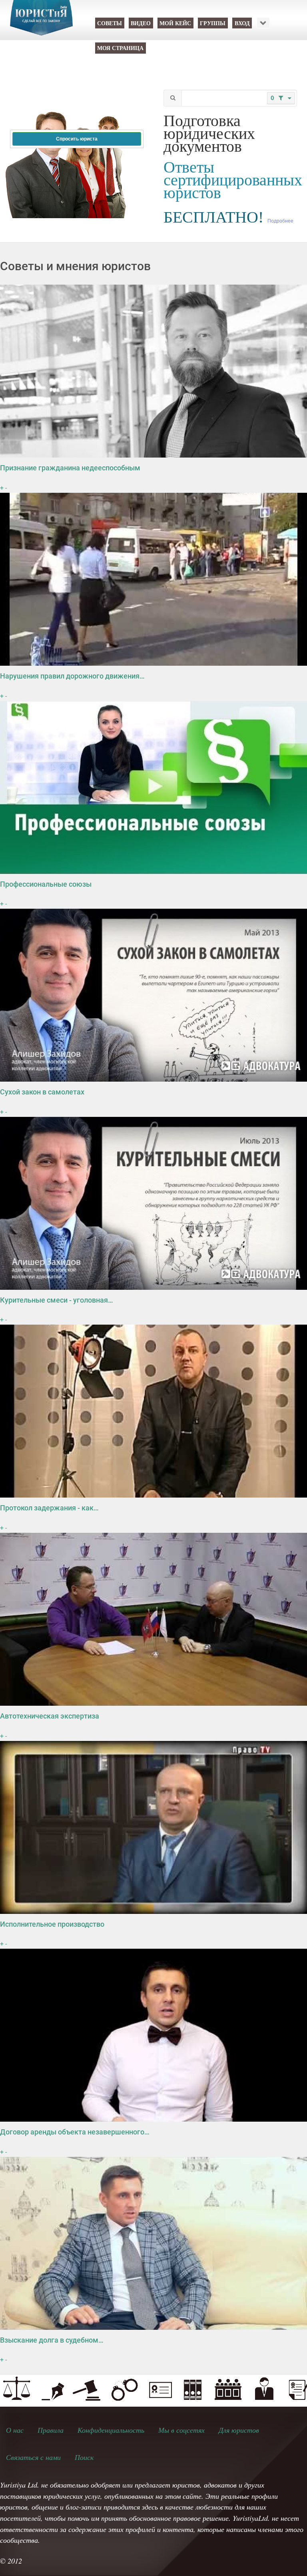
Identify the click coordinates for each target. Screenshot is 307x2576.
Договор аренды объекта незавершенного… (75, 2132)
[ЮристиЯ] (41, 23)
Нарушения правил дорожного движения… (72, 676)
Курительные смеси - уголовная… (57, 1300)
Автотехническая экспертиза (50, 1716)
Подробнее (280, 221)
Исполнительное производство (52, 1924)
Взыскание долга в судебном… (52, 2340)
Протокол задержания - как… (49, 1508)
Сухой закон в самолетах (42, 1092)
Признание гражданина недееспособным (70, 468)
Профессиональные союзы (46, 884)
